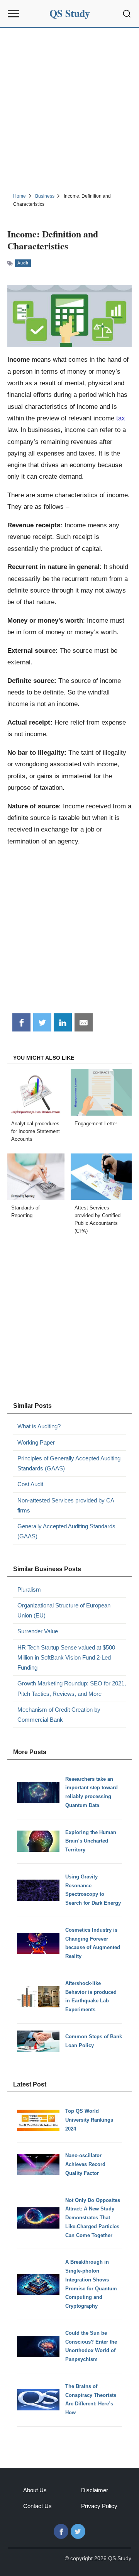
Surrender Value (38, 1631)
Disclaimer (95, 2490)
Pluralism (29, 1589)
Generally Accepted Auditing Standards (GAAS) (66, 1531)
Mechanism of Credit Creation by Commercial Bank (59, 1715)
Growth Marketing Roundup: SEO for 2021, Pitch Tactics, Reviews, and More (72, 1688)
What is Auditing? (39, 1426)
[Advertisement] (69, 109)
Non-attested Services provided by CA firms (66, 1505)
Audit (23, 263)
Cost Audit (30, 1484)
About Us (35, 2490)
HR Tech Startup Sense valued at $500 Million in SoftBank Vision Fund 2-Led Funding (66, 1658)
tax (121, 418)
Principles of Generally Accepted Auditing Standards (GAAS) (69, 1463)
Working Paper (36, 1442)
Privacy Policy (99, 2506)
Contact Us (37, 2506)
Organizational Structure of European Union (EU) (64, 1610)
